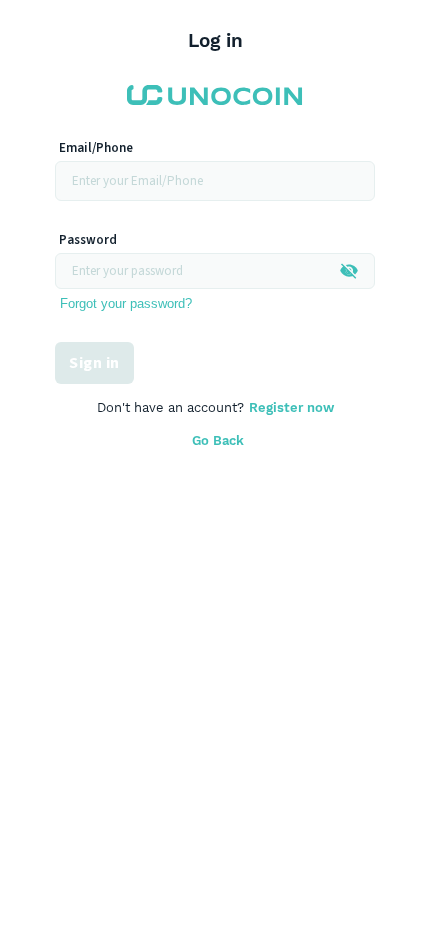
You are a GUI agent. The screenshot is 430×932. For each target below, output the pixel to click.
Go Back (218, 440)
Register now (291, 407)
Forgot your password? (126, 303)
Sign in (94, 363)
